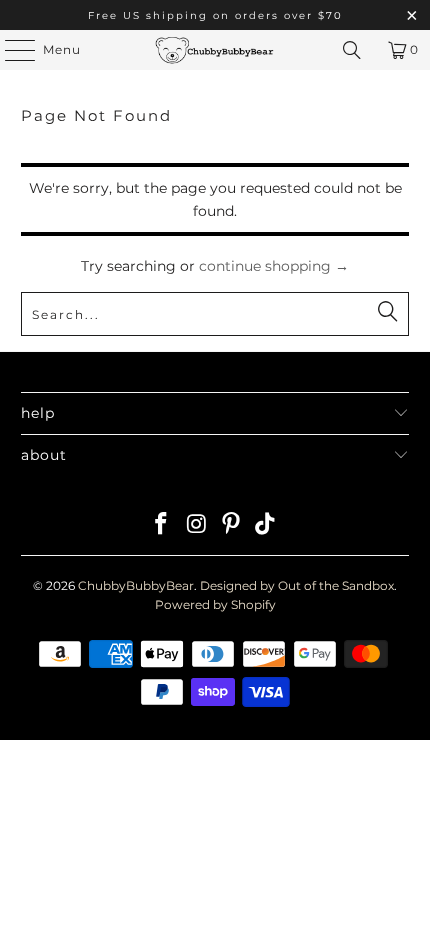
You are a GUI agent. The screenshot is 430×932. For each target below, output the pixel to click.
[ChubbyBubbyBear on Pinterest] (232, 525)
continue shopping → (274, 266)
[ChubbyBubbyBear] (215, 50)
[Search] (352, 50)
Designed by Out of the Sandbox (297, 585)
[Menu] (10, 50)
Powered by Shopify (215, 604)
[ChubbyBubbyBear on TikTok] (266, 525)
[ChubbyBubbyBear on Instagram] (197, 525)
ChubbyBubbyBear (136, 585)
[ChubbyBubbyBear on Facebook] (162, 525)
